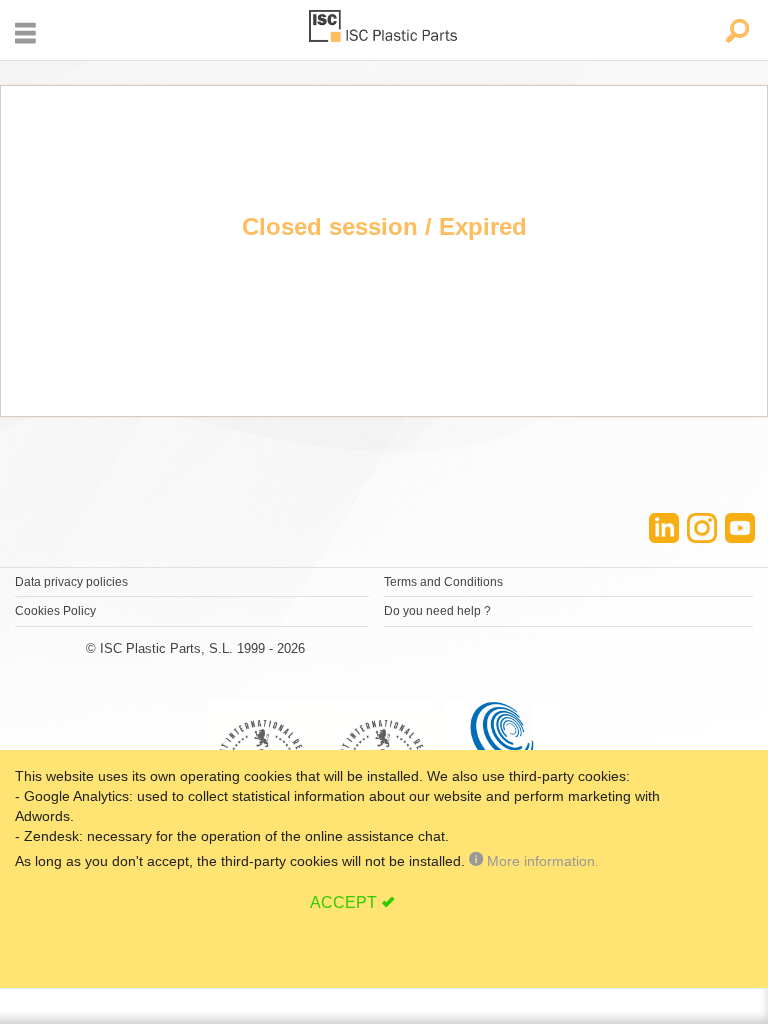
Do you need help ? (437, 611)
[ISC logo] (384, 29)
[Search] (736, 32)
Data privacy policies (71, 582)
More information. (541, 861)
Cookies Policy (55, 611)
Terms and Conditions (443, 582)
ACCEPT (343, 902)
